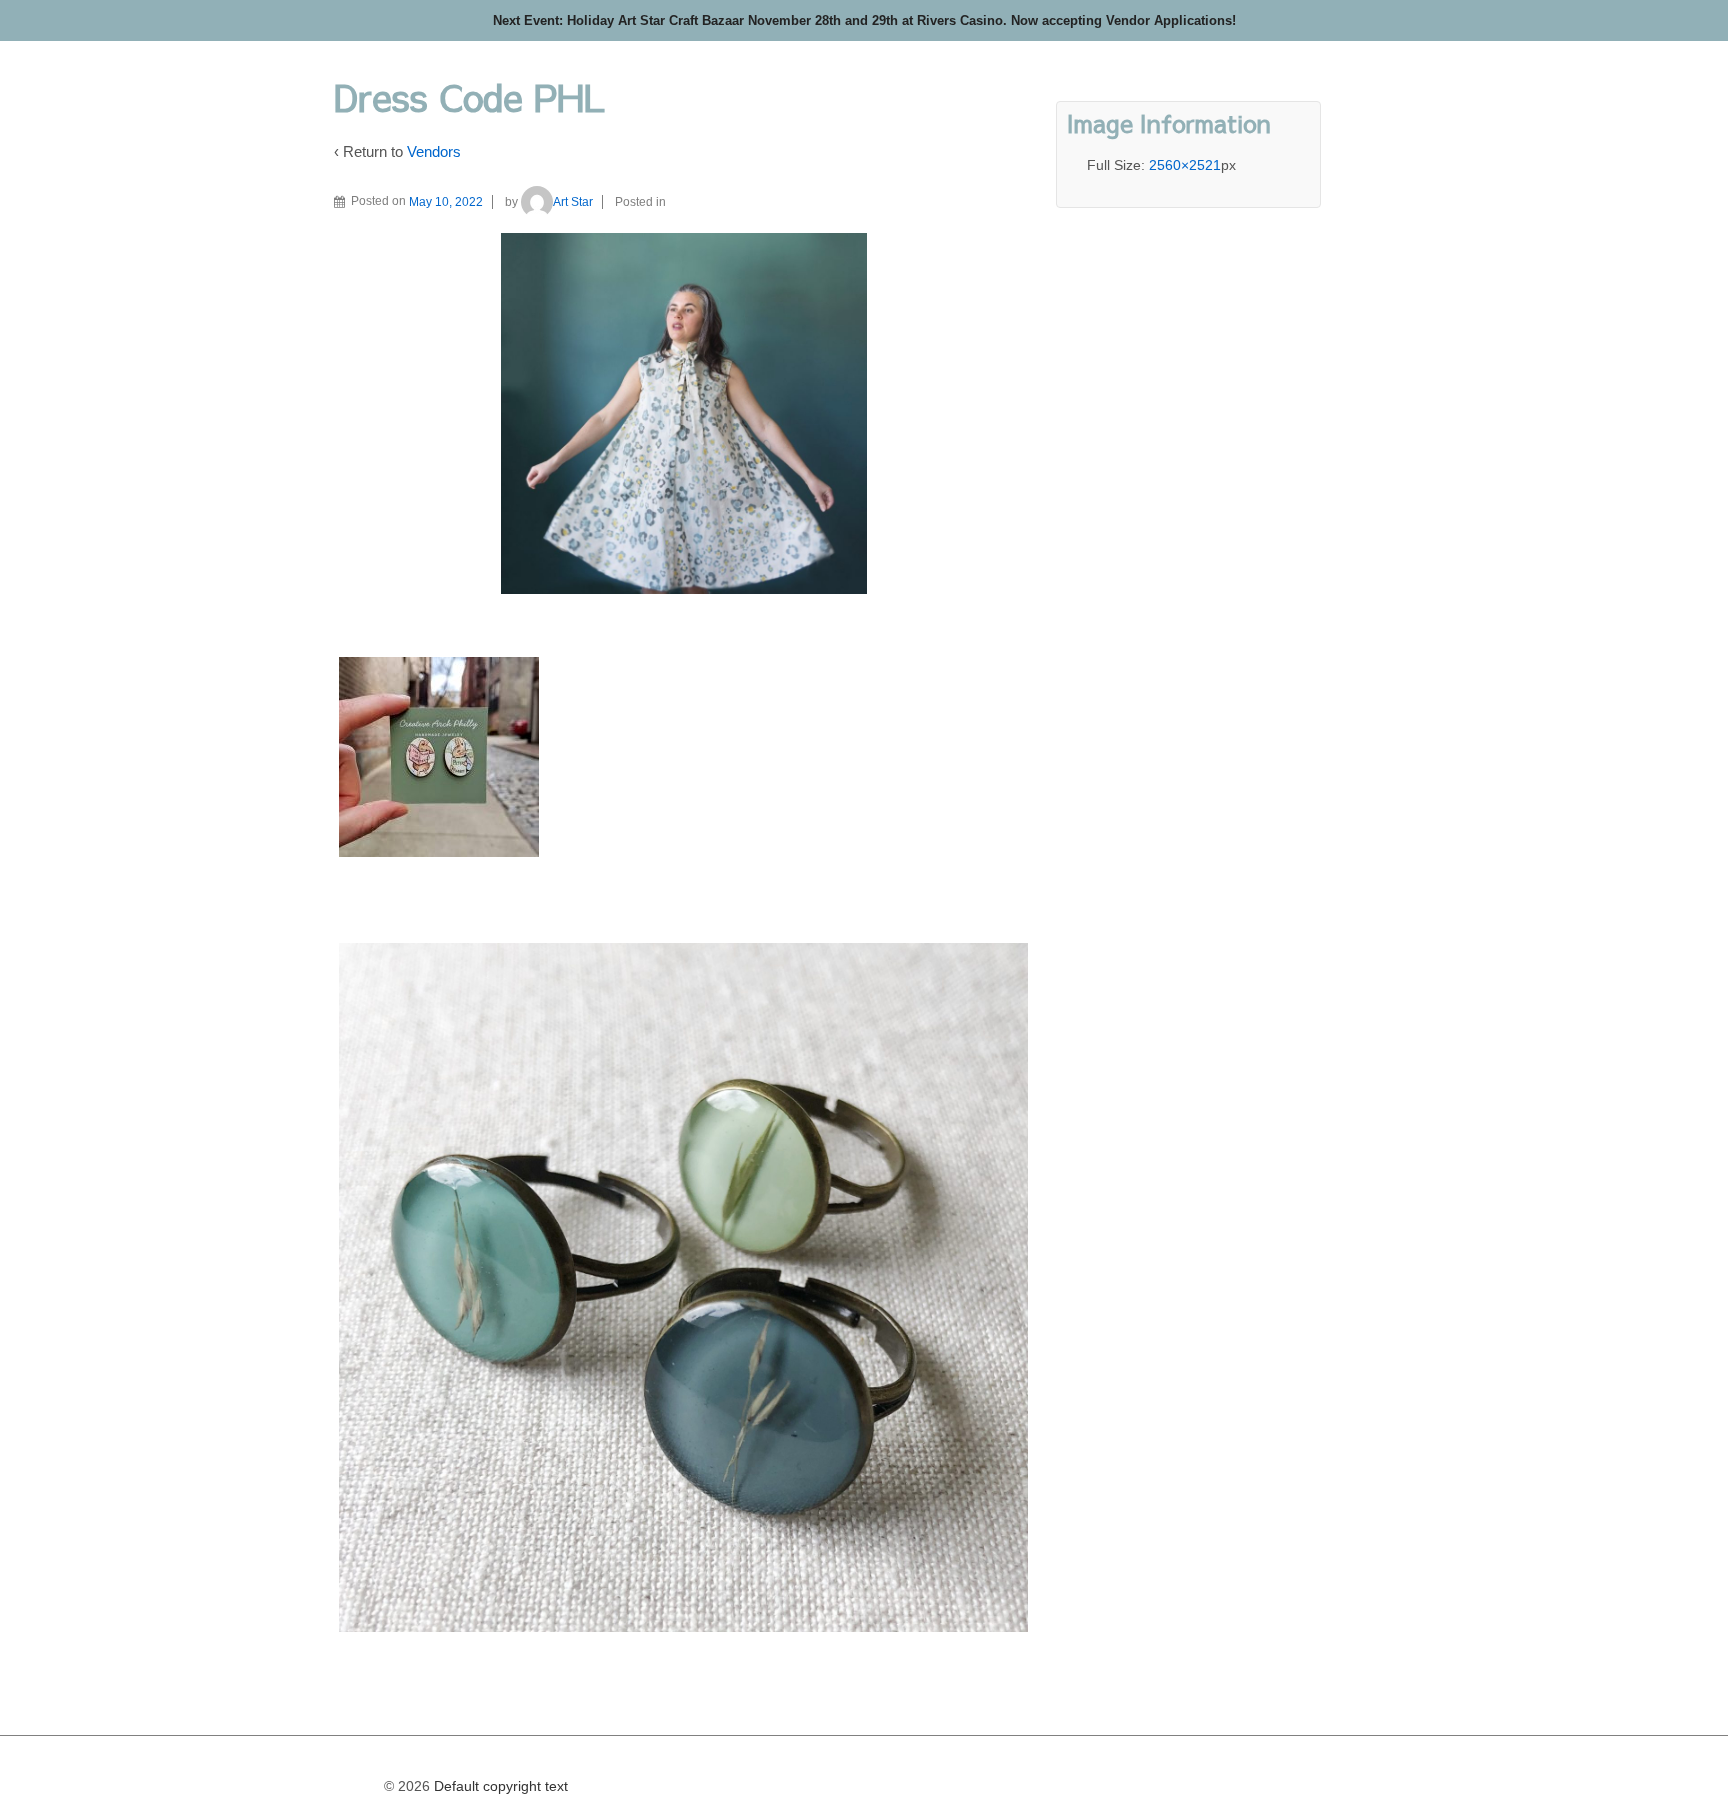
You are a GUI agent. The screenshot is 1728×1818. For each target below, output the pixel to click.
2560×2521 (1185, 165)
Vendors (434, 151)
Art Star (573, 202)
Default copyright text (499, 1786)
